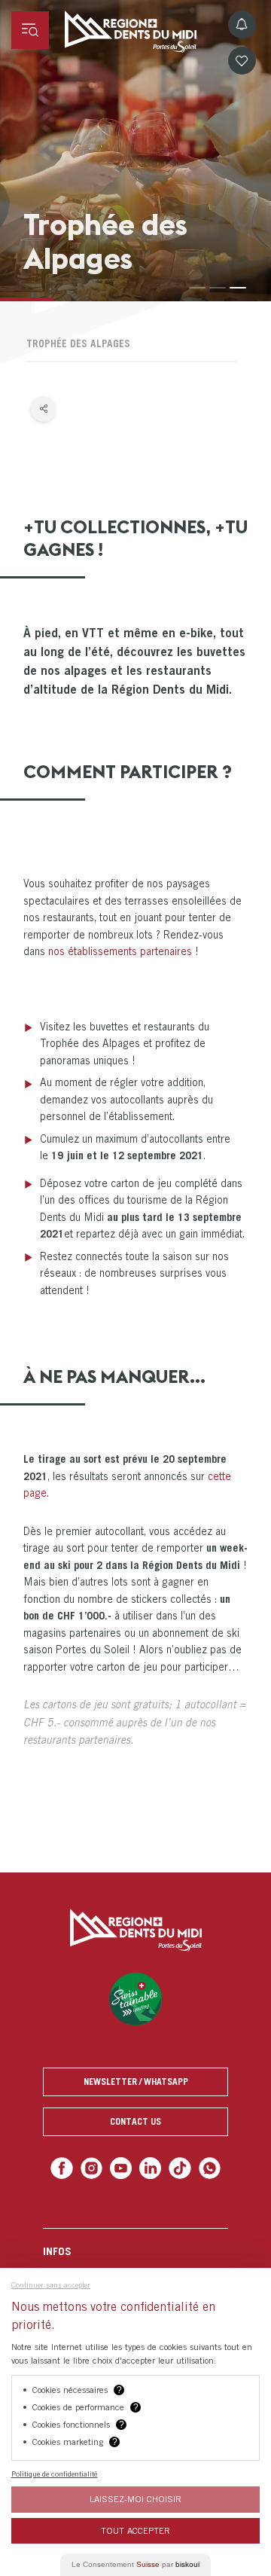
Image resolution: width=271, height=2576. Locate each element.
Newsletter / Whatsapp (136, 2082)
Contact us (135, 2121)
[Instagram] (94, 2167)
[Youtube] (122, 2167)
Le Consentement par (135, 2564)
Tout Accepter (135, 2530)
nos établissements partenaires (120, 951)
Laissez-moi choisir (135, 2499)
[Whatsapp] (204, 2167)
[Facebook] (67, 2167)
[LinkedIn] (149, 2167)
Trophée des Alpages (78, 343)
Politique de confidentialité (54, 2474)
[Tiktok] (177, 2167)
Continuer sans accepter (51, 2285)
